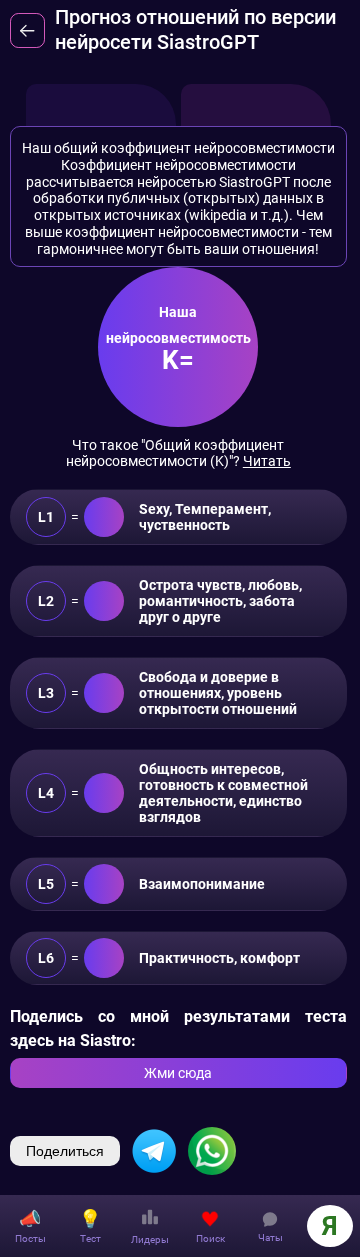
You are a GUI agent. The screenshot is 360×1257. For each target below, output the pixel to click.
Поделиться (65, 1151)
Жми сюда (178, 1073)
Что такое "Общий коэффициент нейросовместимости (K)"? (178, 453)
